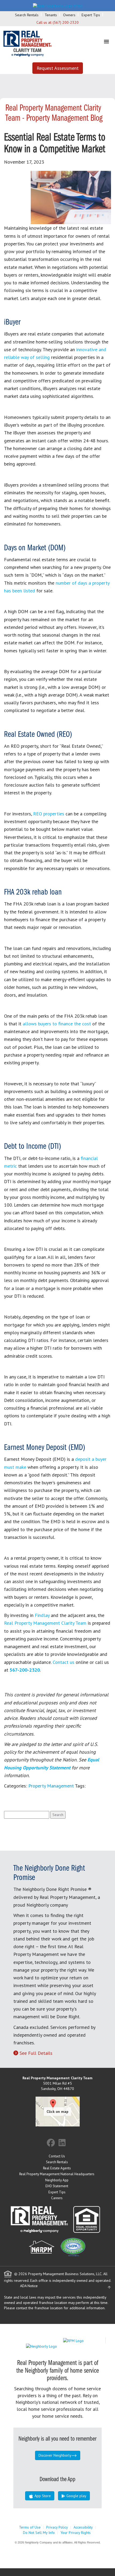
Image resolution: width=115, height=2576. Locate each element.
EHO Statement (57, 2186)
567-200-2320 (25, 1670)
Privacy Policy (57, 2527)
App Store (42, 2496)
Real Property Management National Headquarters (57, 2174)
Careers (57, 2198)
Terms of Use (30, 2527)
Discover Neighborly (55, 2455)
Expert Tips (91, 15)
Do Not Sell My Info (39, 2533)
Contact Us (57, 2156)
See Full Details (36, 2053)
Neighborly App (57, 2180)
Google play (76, 2496)
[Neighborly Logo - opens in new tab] (57, 2346)
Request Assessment (58, 68)
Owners (69, 15)
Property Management (51, 1786)
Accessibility (83, 2527)
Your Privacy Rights (76, 2533)
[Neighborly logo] (58, 5)
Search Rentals (27, 15)
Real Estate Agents (57, 2168)
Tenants (51, 15)
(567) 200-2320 (66, 22)
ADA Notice (29, 2286)
